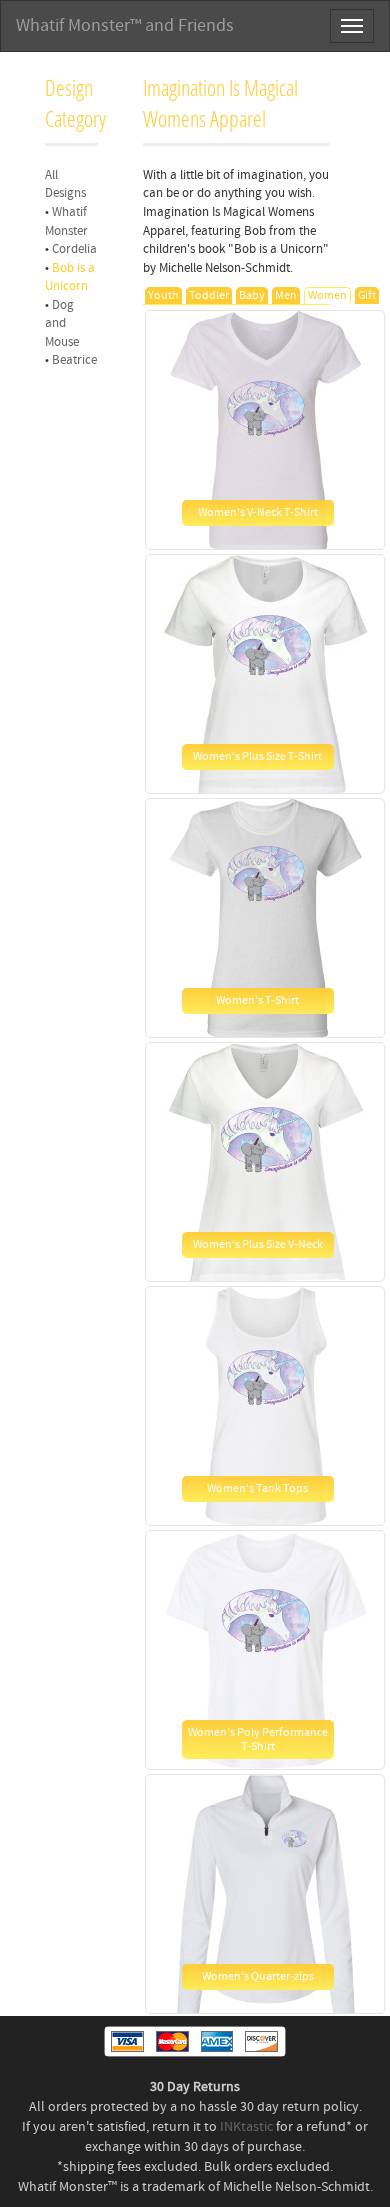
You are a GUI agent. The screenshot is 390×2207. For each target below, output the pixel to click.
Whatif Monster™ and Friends (125, 25)
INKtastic (246, 2127)
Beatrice (74, 360)
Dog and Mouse (62, 323)
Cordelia (74, 249)
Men (286, 295)
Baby (252, 295)
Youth (163, 295)
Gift (367, 295)
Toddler (209, 295)
